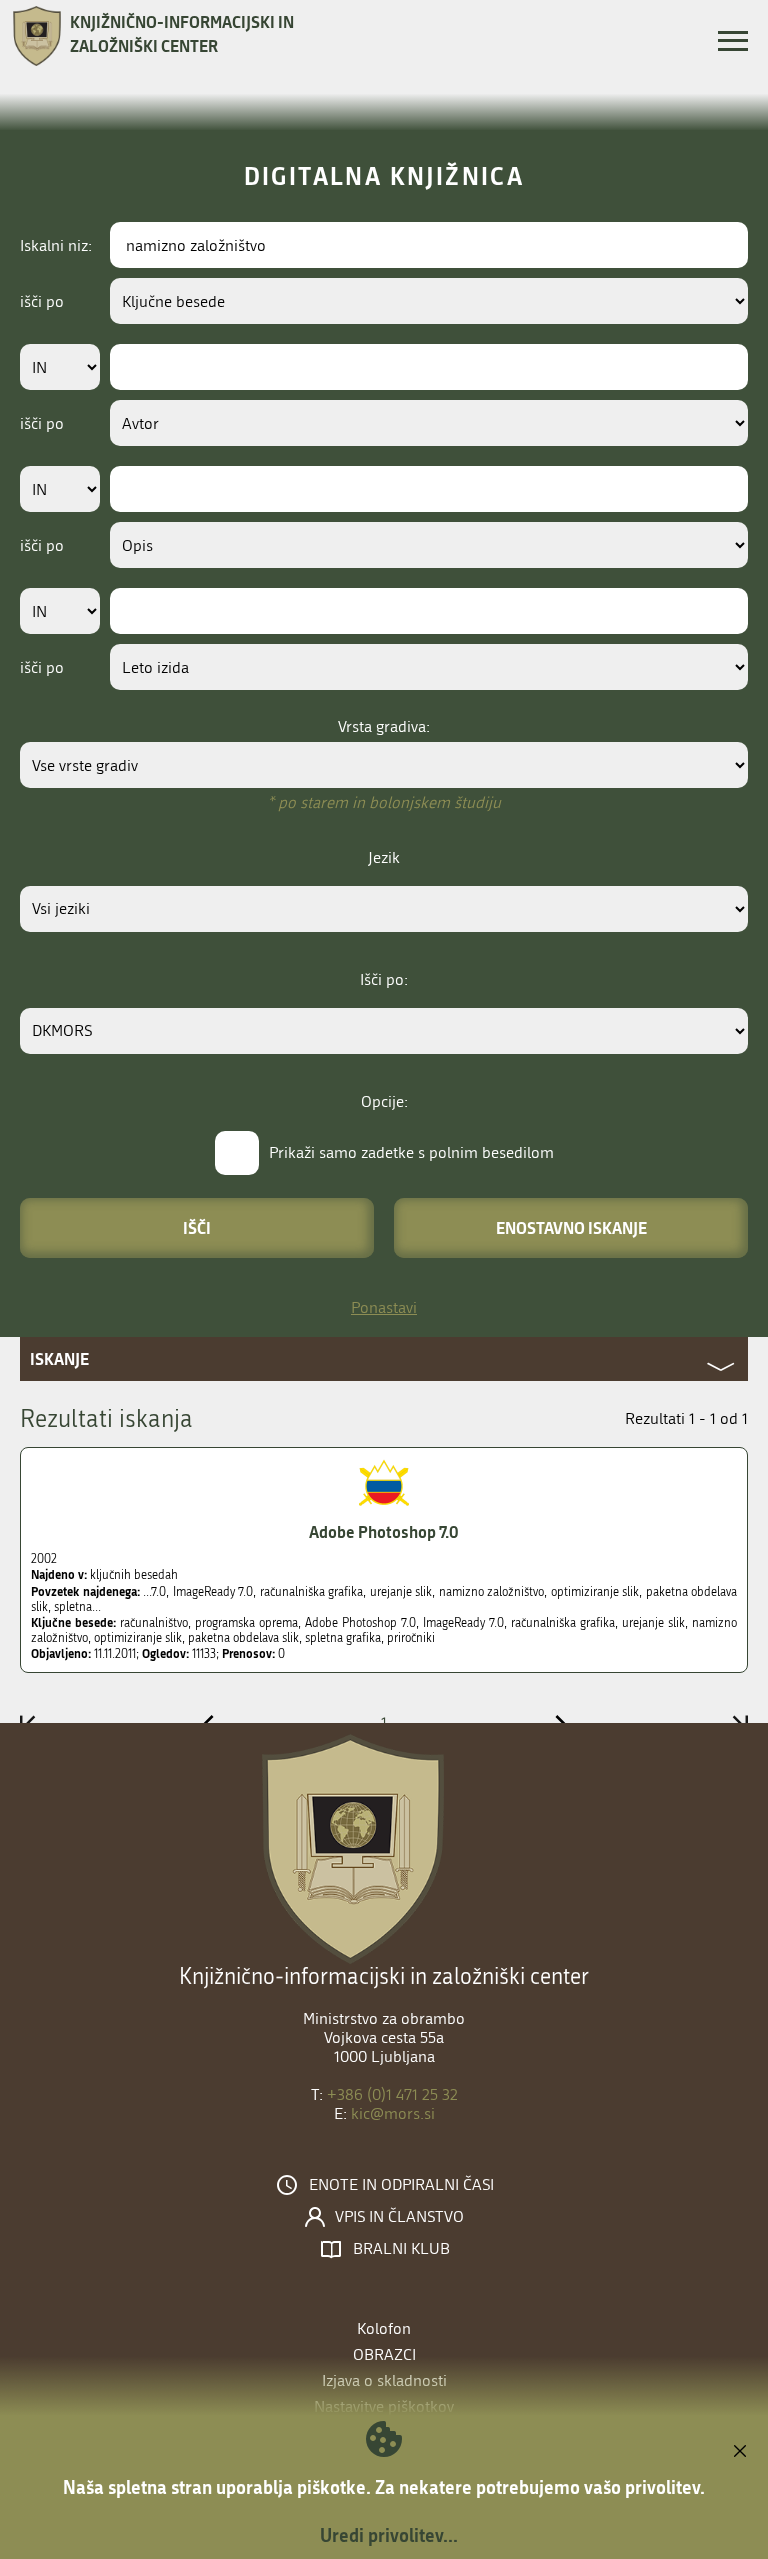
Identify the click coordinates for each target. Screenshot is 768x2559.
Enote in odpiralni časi (401, 2185)
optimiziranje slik (138, 1638)
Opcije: (384, 1101)
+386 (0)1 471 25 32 (392, 2094)
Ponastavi (384, 1307)
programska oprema (246, 1623)
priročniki (411, 1638)
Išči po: (384, 979)
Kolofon (384, 2328)
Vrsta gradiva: (384, 726)
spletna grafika (343, 1638)
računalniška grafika (563, 1623)
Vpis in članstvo (399, 2217)
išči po (42, 301)
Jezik (384, 857)
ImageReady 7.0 (463, 1623)
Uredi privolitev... (389, 2535)
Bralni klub (401, 2249)
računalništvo (154, 1623)
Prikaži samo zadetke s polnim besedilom (411, 1152)
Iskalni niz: (56, 245)
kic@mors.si (393, 2113)
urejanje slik (653, 1623)
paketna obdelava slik (243, 1638)
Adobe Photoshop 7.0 (384, 1531)
